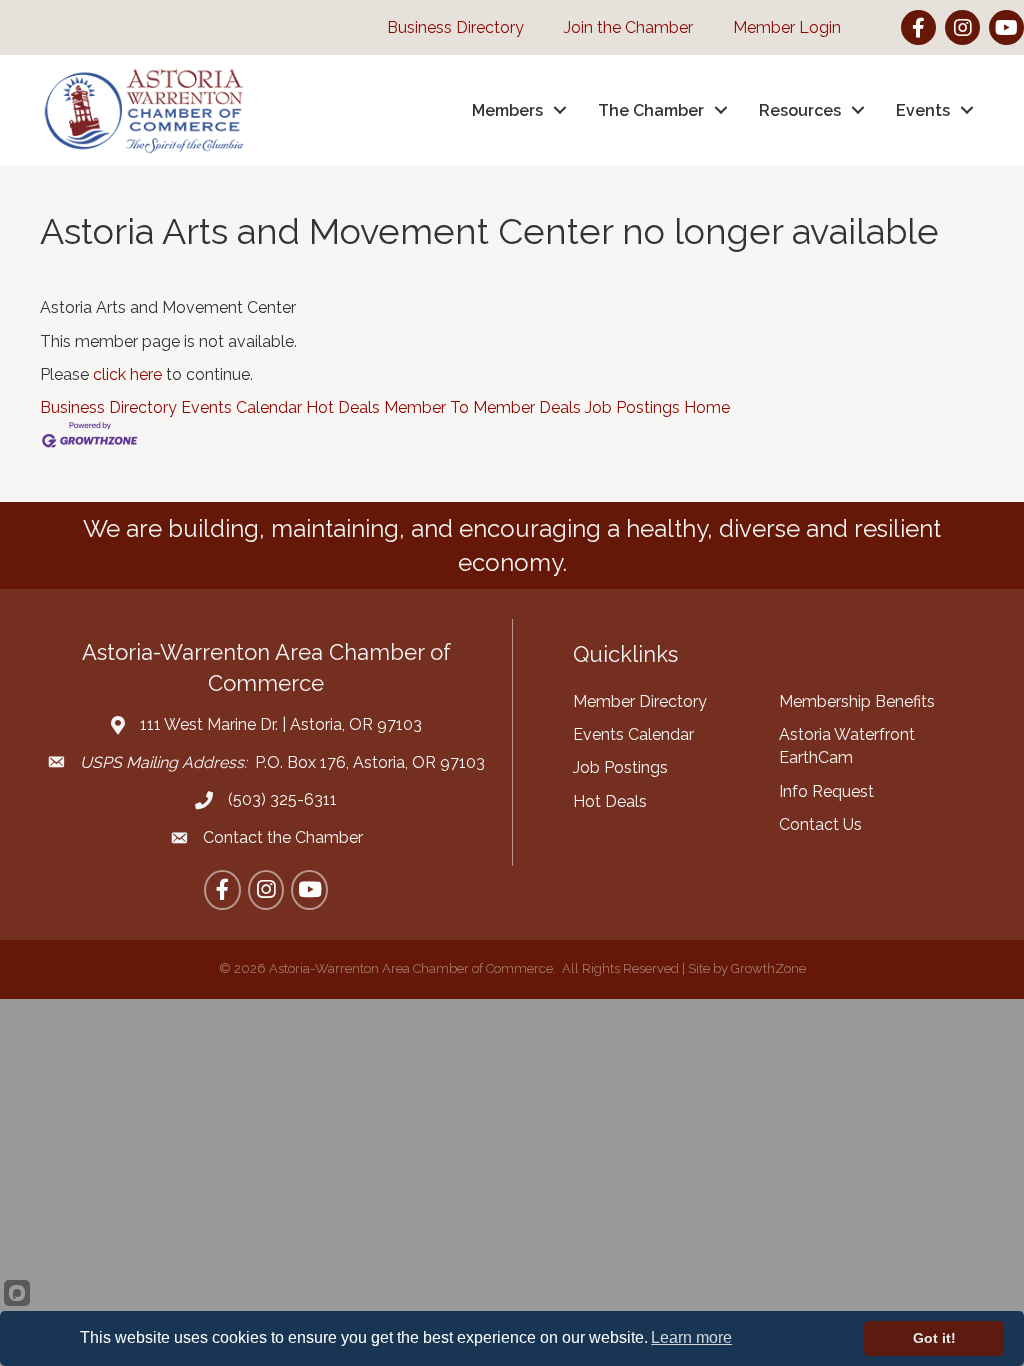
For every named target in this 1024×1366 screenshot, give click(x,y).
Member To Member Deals (482, 407)
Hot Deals (343, 407)
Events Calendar (241, 407)
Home (707, 407)
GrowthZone (768, 968)
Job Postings (632, 407)
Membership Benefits (857, 701)
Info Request (826, 791)
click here (127, 374)
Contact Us (820, 824)
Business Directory (108, 407)
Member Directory (640, 701)
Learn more (691, 1337)
